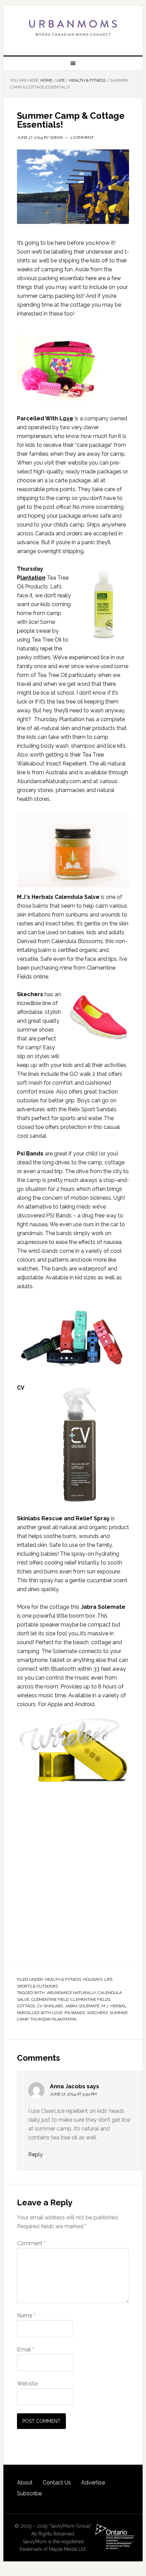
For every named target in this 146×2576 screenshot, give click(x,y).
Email (25, 2350)
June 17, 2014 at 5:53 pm (73, 2094)
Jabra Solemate (82, 2006)
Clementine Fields (90, 1999)
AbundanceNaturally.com (49, 781)
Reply (35, 2154)
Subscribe (29, 2493)
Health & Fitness (63, 1979)
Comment (31, 2243)
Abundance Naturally (71, 1993)
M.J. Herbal (114, 2006)
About (25, 2483)
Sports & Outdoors (38, 1986)
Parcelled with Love (40, 2013)
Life (108, 1979)
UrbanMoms (73, 28)
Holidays (93, 1979)
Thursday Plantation (53, 2019)
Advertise (93, 2483)
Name (26, 2315)
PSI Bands (75, 2013)
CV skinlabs (50, 2006)
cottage (26, 2006)
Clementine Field (50, 1999)
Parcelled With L (45, 418)
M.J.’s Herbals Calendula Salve (58, 897)
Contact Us (57, 2483)
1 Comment (82, 137)
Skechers (30, 994)
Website (27, 2384)
